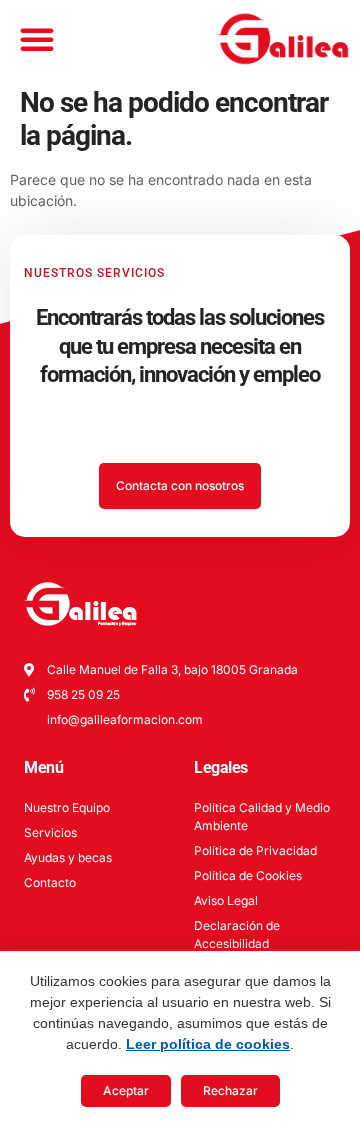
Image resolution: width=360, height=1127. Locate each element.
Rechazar (230, 1090)
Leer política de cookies (208, 1044)
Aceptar (126, 1090)
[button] (37, 39)
